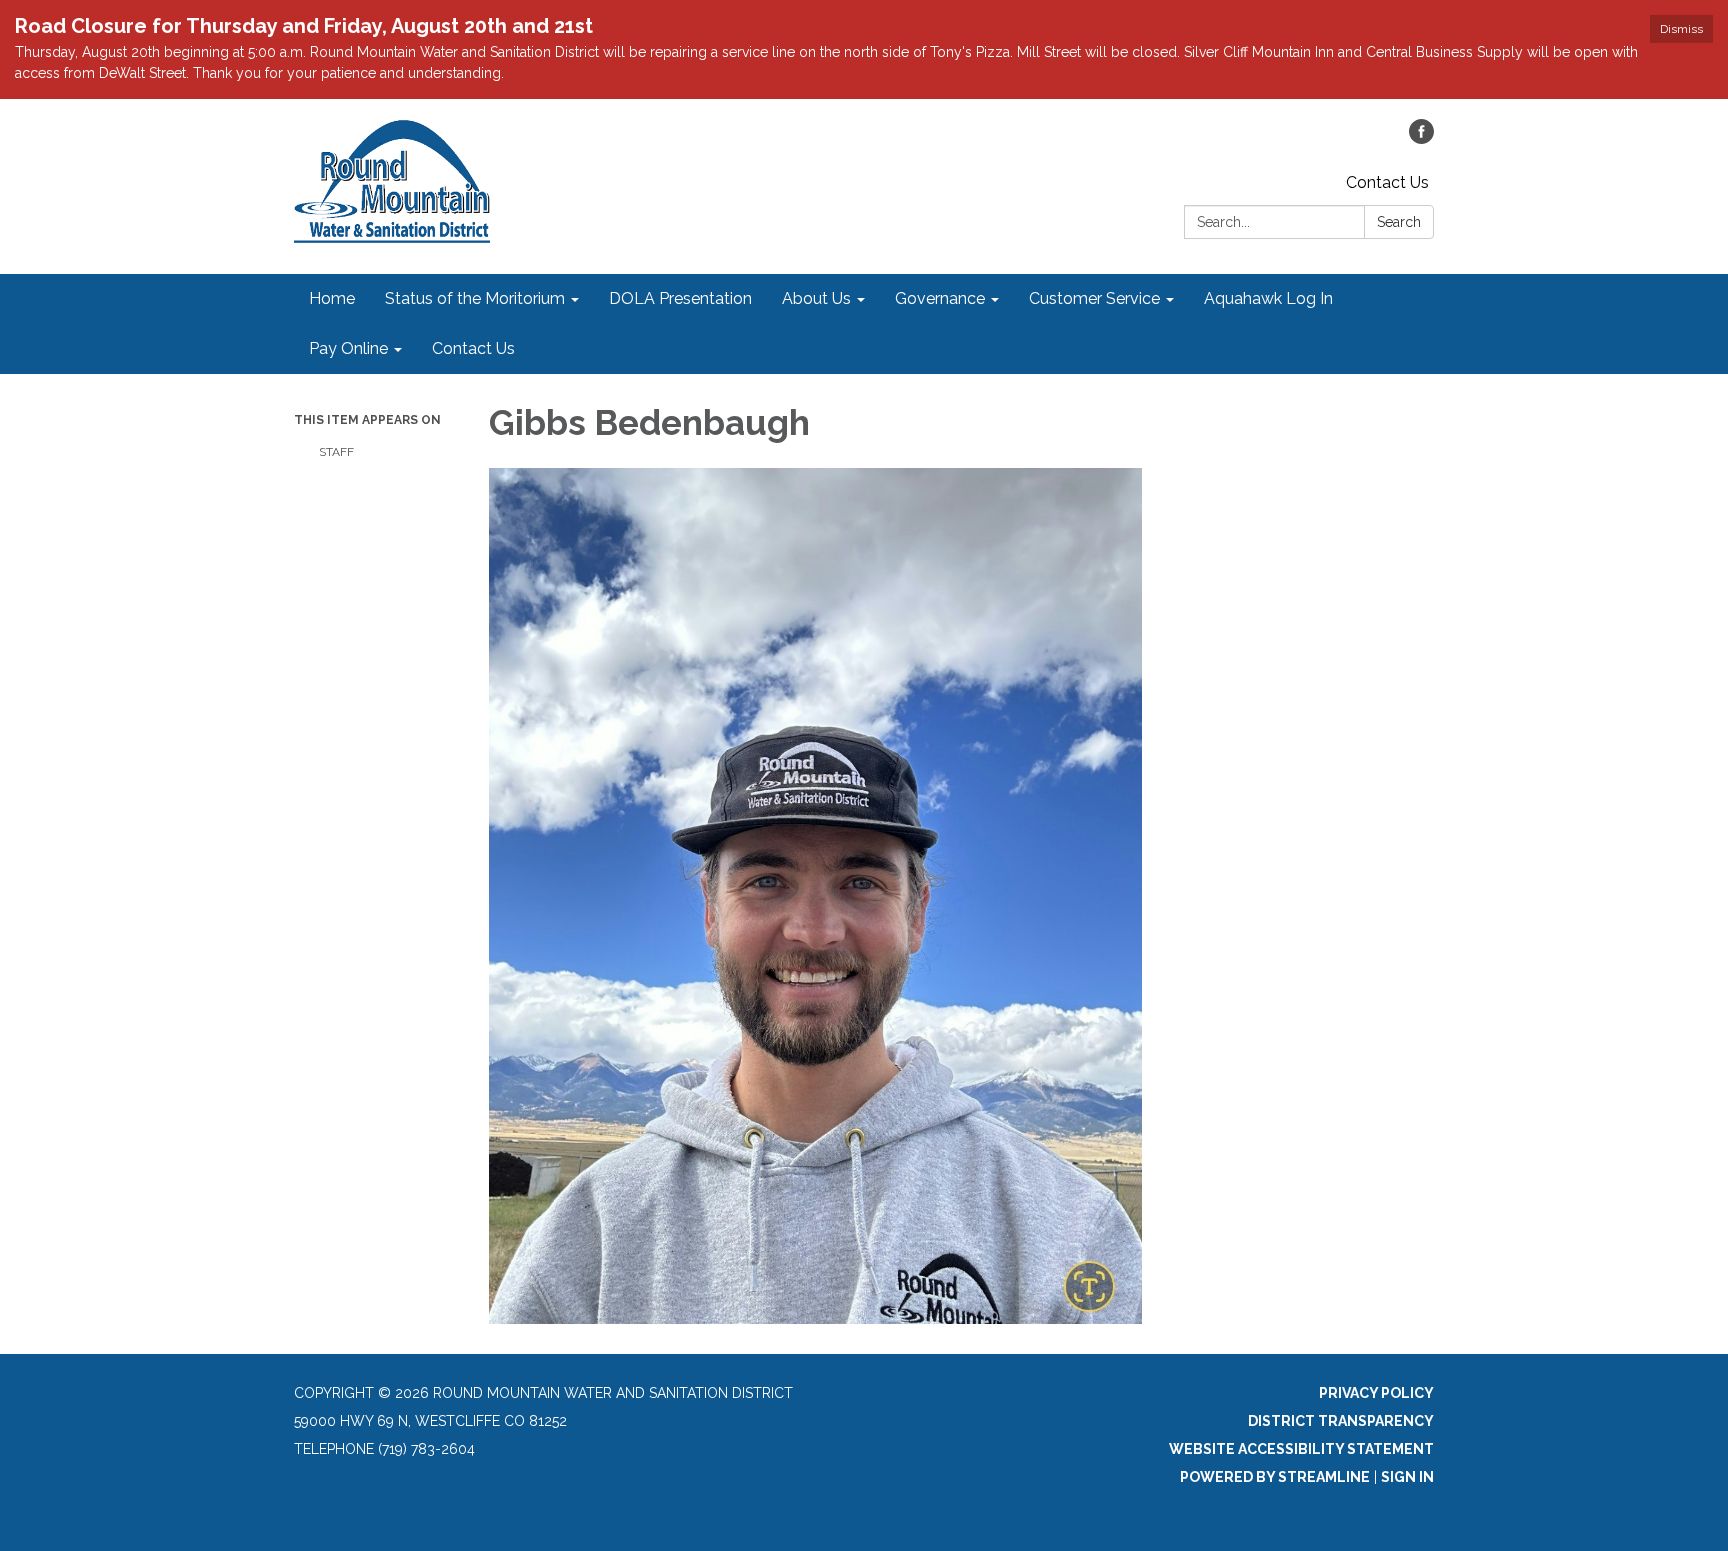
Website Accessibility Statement (1301, 1449)
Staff (336, 452)
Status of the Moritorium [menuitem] (475, 298)
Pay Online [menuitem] (348, 348)
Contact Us (1387, 182)
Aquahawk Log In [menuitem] (1268, 298)
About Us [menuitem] (816, 298)
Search (1399, 222)
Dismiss (1681, 29)
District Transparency (1341, 1421)
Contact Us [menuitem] (473, 348)
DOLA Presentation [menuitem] (680, 298)
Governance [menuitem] (940, 298)
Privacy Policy (1376, 1393)
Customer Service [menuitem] (1094, 298)
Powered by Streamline (1275, 1477)
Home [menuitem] (332, 298)
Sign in (1407, 1477)
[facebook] (1421, 138)
